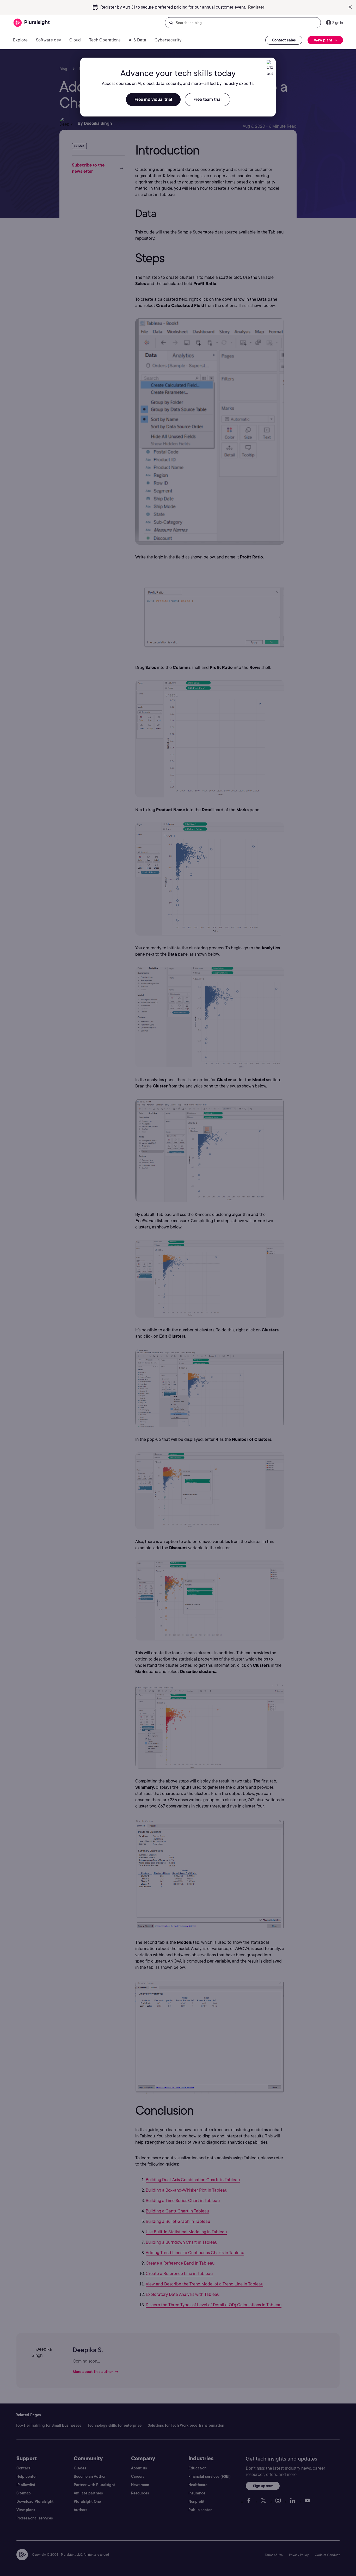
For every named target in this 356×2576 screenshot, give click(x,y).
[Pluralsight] (32, 23)
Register (256, 7)
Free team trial (207, 99)
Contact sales (284, 40)
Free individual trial (153, 99)
